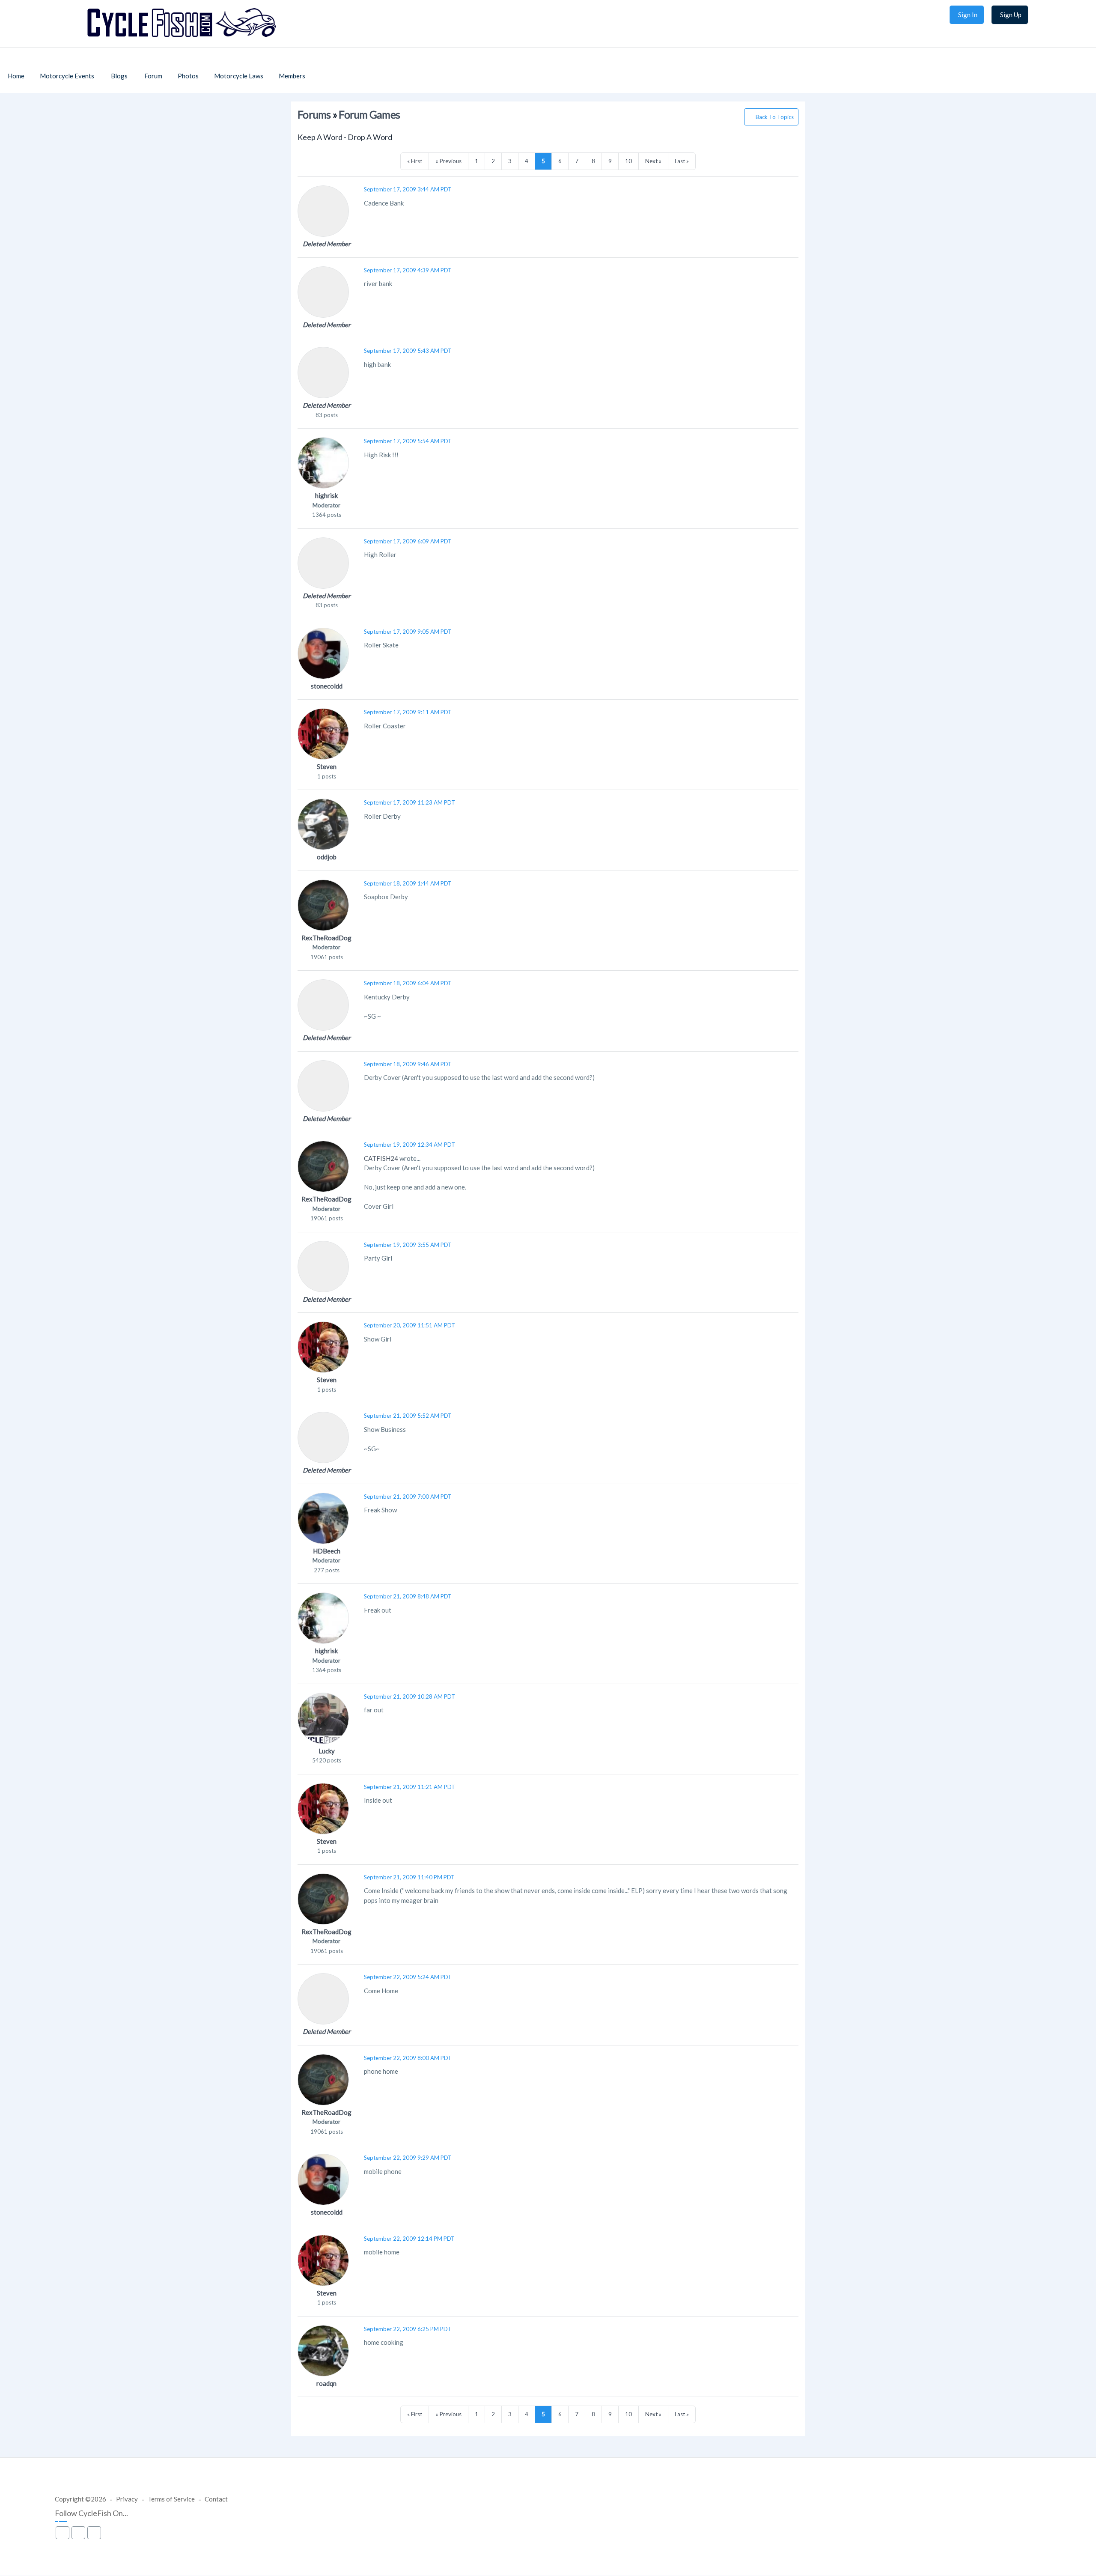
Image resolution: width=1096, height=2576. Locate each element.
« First (415, 161)
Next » (653, 161)
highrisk (326, 495)
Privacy (127, 2499)
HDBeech (327, 1551)
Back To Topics (775, 117)
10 (628, 161)
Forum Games (369, 115)
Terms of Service (171, 2499)
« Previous (448, 161)
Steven (327, 766)
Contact (216, 2499)
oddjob (327, 857)
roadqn (326, 2383)
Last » (682, 161)
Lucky (327, 1751)
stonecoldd (327, 686)
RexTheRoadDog (326, 938)
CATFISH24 (381, 1158)
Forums (314, 115)
